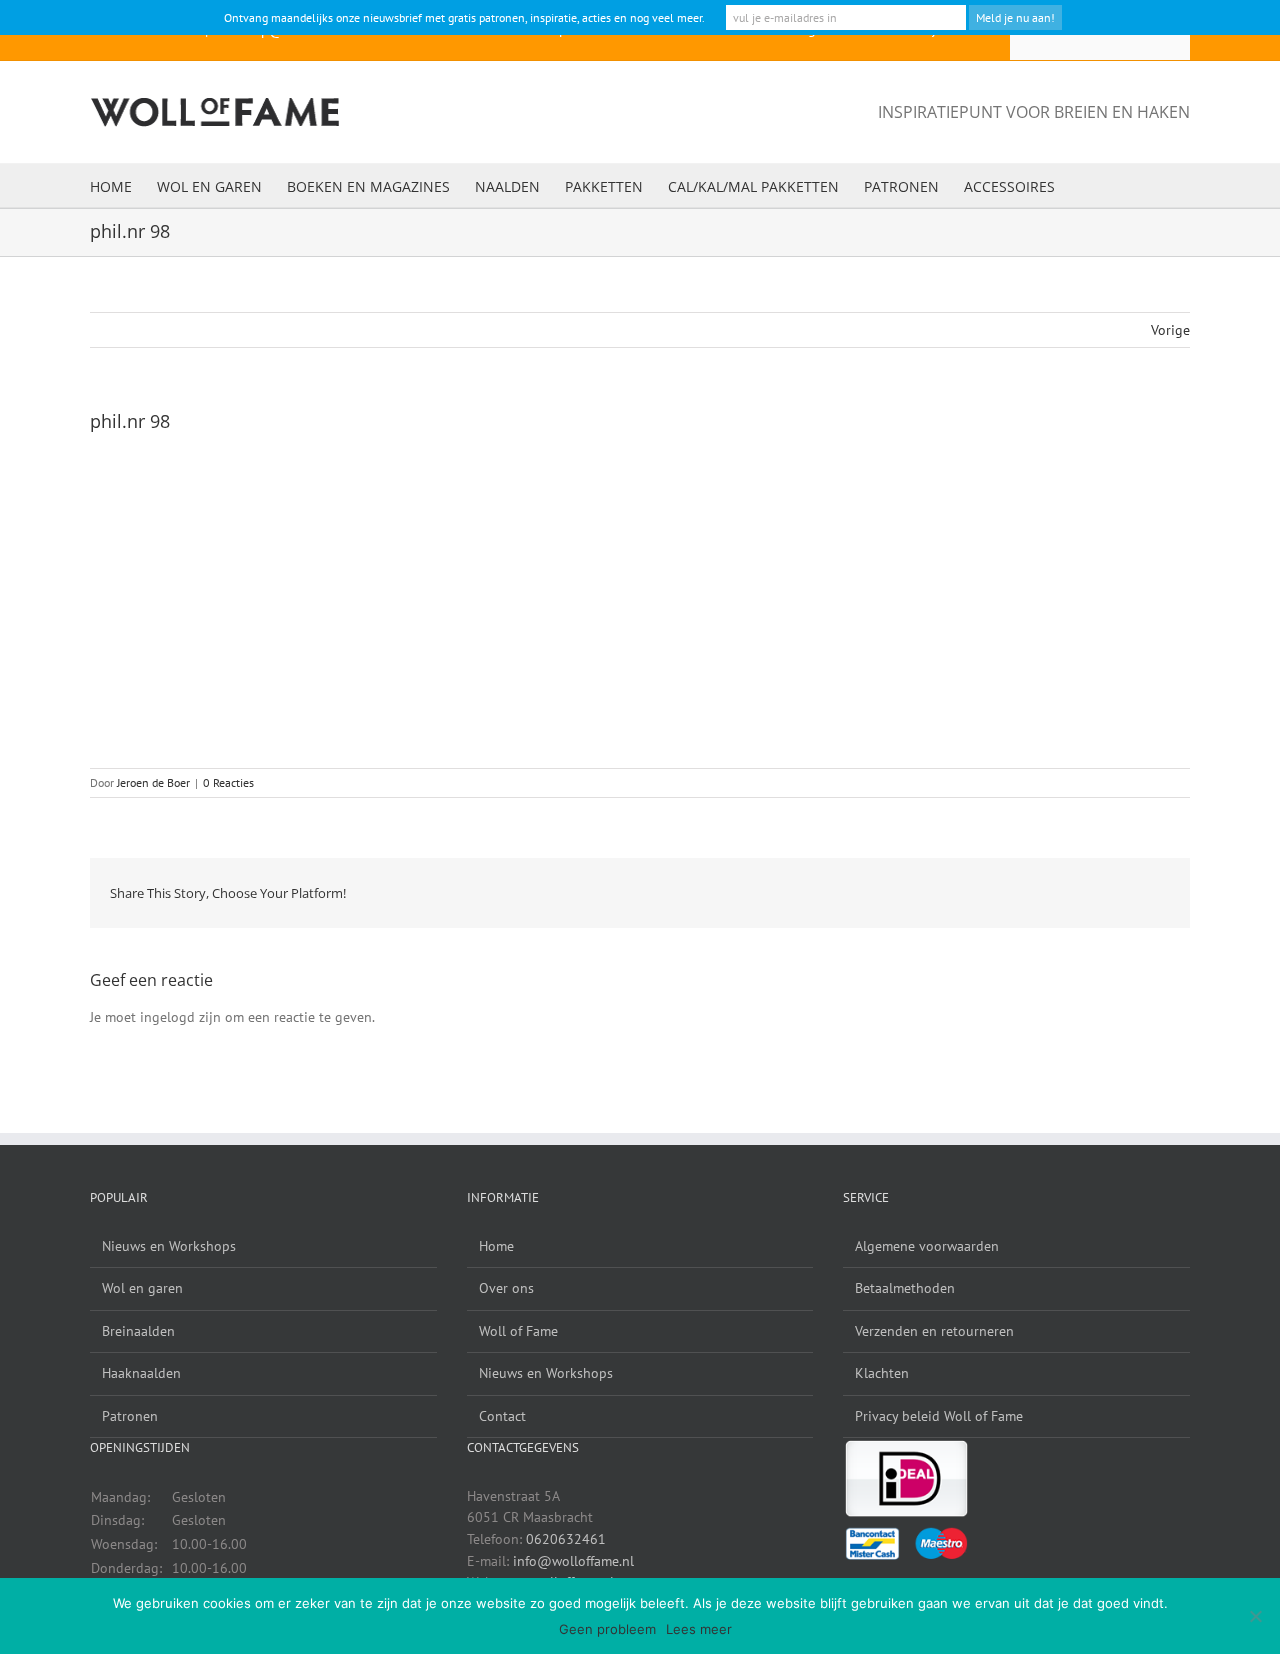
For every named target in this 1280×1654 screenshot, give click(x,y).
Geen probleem (607, 1629)
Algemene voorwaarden (927, 1246)
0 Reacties (228, 782)
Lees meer (699, 1629)
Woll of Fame (518, 1331)
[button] (1085, 185)
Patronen (130, 1416)
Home (496, 1246)
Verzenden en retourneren (934, 1331)
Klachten (882, 1373)
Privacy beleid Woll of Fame (939, 1416)
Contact (502, 1416)
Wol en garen (142, 1288)
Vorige (1170, 330)
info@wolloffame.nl (573, 1561)
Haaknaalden (141, 1373)
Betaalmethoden (905, 1288)
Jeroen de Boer (153, 782)
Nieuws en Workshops (169, 1246)
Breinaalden (138, 1331)
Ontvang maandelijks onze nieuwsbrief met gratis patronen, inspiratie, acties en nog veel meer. (464, 17)
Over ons (506, 1288)
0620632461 (566, 1539)
